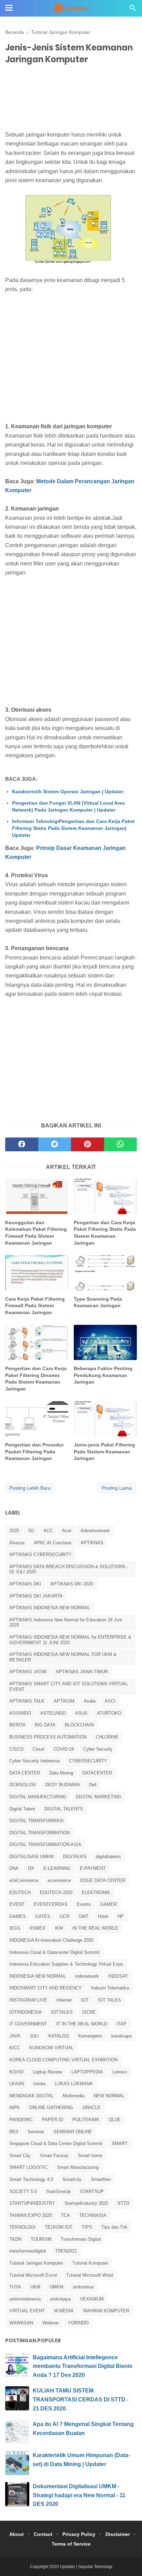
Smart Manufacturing (78, 2167)
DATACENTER (97, 1773)
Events (84, 1904)
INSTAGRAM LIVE (28, 2000)
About (17, 2534)
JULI (34, 2036)
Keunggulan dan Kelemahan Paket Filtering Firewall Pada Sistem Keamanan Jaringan (36, 1233)
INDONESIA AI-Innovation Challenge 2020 (51, 1940)
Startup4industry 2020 (86, 2203)
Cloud (38, 1749)
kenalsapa (121, 2036)
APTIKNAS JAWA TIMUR (82, 1672)
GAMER (109, 1904)
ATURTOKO (109, 1713)
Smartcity (72, 2179)
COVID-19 (64, 1749)
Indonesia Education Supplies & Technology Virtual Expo (66, 1964)
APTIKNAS (92, 1543)
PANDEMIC (21, 2120)
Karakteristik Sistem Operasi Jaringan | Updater (68, 791)
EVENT (17, 1904)
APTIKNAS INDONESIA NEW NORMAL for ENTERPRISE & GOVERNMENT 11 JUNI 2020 (70, 1640)
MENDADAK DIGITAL (31, 2096)
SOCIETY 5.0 (23, 2191)
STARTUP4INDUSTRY (32, 2203)
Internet (64, 2000)
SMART (120, 2143)
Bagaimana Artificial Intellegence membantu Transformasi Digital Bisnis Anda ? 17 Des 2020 (83, 2366)
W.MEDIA (64, 2311)
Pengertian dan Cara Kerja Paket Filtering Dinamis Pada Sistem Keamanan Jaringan (36, 1379)
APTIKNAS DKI (25, 1584)
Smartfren (101, 2179)
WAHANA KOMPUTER (106, 2311)
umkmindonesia (25, 2299)
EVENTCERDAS (51, 1904)
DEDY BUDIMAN (62, 1785)
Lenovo (120, 2072)
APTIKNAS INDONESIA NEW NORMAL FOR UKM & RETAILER (63, 1657)
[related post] (37, 1196)
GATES (43, 1916)
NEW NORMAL (109, 2096)
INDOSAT (118, 1976)
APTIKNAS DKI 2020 (72, 1584)
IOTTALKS (62, 2012)
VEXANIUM (92, 2299)
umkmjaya (60, 2299)
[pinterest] (88, 1144)
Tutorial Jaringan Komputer (36, 2263)
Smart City (20, 2156)
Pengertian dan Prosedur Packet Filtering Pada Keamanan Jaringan (34, 1451)
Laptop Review (47, 2072)
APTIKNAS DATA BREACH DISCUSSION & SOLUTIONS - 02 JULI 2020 (69, 1569)
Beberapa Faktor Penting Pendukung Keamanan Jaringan (103, 1375)
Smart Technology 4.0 (31, 2179)
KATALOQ (59, 2036)
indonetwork (87, 1976)
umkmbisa (83, 2287)
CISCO (16, 1749)
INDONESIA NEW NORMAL (38, 1976)
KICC (15, 2048)
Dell (93, 1785)
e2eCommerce (24, 1880)
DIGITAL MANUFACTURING (38, 1797)
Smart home (90, 2156)
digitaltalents (108, 1857)
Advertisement (95, 1531)
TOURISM (41, 2239)
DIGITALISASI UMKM (32, 1857)
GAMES (18, 1916)
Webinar (50, 2323)
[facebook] (22, 1144)
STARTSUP (92, 2191)
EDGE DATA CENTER (103, 1880)
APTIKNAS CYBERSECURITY (40, 1554)
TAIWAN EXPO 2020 (31, 2215)
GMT (84, 1916)
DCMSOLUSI (23, 1785)
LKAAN (17, 2084)
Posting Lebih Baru (30, 1488)
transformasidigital (28, 2251)
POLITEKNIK (86, 2120)
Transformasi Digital (81, 2239)
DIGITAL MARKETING (99, 1797)
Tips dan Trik (114, 2227)
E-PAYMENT (93, 1868)
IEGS (15, 1928)
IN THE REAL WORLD (95, 1928)
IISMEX (38, 1928)
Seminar (36, 2132)
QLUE (115, 2120)
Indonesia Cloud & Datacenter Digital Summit (54, 1952)
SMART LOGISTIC (28, 2167)
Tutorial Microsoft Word (89, 2275)
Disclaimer (118, 2534)
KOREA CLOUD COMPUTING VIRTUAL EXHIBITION (63, 2060)
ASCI (110, 1701)
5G (31, 1531)
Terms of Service (71, 2544)
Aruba (90, 1701)
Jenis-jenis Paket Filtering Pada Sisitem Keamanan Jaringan (104, 1451)
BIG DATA (45, 1725)
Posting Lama (117, 1488)
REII (14, 2132)
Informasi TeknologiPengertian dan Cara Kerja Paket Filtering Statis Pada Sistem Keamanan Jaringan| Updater (73, 828)
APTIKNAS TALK (27, 1701)
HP (121, 1916)
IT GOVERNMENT (28, 2024)
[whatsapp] (121, 1144)
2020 (14, 1531)
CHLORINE (107, 1737)
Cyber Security (98, 1749)
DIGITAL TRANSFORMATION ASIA (45, 1844)
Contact (43, 2534)
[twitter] (55, 1144)
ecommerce (59, 1880)
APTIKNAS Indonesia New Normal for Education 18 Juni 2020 (66, 1623)
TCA (65, 2215)
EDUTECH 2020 (56, 1893)
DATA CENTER (25, 1773)
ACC (48, 1531)
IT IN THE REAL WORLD (82, 2024)
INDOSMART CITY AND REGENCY (45, 1988)
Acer (67, 1531)
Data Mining (61, 1773)
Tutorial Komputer (90, 2263)
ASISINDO (20, 1713)
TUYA (15, 2287)
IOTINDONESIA (26, 2012)
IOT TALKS (109, 2000)
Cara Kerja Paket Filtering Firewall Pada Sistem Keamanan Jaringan (35, 1306)
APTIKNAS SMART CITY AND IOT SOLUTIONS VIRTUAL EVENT (69, 1687)
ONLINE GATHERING (51, 2107)
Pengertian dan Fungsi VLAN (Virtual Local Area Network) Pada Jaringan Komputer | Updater (68, 806)
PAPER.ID (53, 2120)
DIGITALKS (75, 1857)
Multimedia (74, 2096)
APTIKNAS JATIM (28, 1672)
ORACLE (92, 2107)
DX (31, 1868)
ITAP (121, 2024)
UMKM (57, 2287)
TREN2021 (66, 2251)
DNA (14, 1868)
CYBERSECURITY (88, 1761)
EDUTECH (20, 1893)
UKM (35, 2287)
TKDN (15, 2239)
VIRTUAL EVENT (27, 2311)
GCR (64, 1916)
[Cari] (133, 10)
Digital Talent (22, 1809)
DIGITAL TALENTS (64, 1809)
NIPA (14, 2107)
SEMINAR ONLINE (73, 2132)
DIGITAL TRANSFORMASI (37, 1821)
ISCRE (89, 2012)
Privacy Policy (79, 2534)
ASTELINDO (53, 1713)
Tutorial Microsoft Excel (33, 2275)
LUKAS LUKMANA (74, 2084)
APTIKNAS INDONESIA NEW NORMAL (50, 1608)
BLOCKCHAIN (79, 1725)
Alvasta (17, 1543)
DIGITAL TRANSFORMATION (39, 1833)
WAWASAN (21, 2323)
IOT (85, 2000)
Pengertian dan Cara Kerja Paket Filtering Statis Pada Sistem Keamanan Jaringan (105, 1233)
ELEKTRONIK (96, 1893)
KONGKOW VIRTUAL (51, 2048)
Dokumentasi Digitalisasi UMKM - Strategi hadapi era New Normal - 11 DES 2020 (79, 2495)
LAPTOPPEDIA (87, 2072)
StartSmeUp (58, 2191)
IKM (59, 1928)
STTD (123, 2203)
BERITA (17, 1725)
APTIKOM (64, 1701)
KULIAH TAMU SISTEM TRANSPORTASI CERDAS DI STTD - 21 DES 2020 (81, 2399)
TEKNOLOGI (22, 2227)
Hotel (103, 1916)
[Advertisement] (71, 99)
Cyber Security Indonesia (34, 1761)
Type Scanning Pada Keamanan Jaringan (98, 1302)
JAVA (15, 2036)
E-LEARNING (57, 1868)
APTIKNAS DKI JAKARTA (36, 1596)
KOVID (16, 2072)
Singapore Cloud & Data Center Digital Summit (56, 2143)
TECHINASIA (93, 2215)
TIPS (87, 2227)
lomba (39, 2084)
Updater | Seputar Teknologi (86, 2567)
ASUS (81, 1713)
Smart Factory (54, 2156)
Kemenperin (90, 2036)
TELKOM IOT (59, 2227)
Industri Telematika (110, 1988)
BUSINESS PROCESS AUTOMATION (48, 1737)
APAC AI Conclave (53, 1543)
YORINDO (78, 2323)
